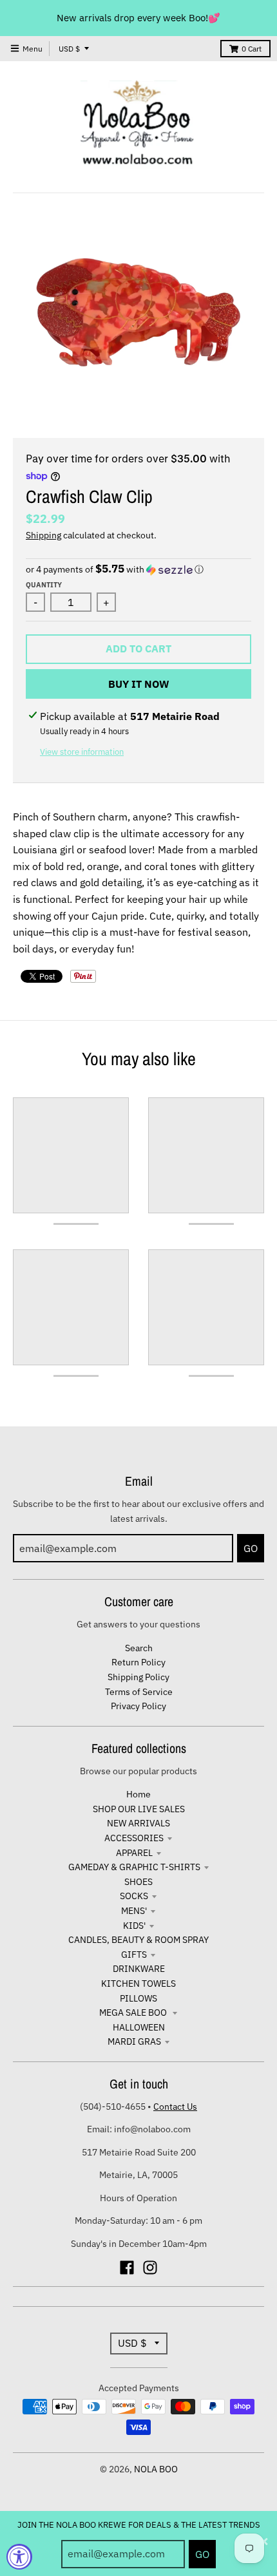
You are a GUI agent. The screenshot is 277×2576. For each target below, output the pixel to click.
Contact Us (175, 2107)
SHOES (138, 1882)
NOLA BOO (156, 2469)
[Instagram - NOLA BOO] (150, 2268)
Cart (252, 49)
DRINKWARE (139, 1969)
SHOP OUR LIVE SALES (139, 1809)
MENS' (134, 1911)
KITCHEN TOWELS (138, 1984)
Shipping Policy (138, 1677)
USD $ (69, 49)
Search (139, 1648)
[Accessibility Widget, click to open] (19, 2557)
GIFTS (134, 1955)
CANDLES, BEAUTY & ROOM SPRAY (138, 1940)
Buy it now (139, 684)
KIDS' (134, 1926)
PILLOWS (138, 1998)
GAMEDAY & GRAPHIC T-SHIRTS (134, 1867)
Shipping (43, 535)
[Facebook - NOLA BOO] (127, 2268)
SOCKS (134, 1896)
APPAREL (134, 1853)
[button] (138, 569)
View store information (82, 752)
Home (138, 1794)
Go (202, 2554)
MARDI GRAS (134, 2041)
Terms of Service (139, 1692)
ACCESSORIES (134, 1838)
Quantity (44, 585)
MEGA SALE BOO (134, 2012)
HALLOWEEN (139, 2027)
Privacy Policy (138, 1706)
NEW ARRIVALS (138, 1823)
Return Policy (138, 1662)
